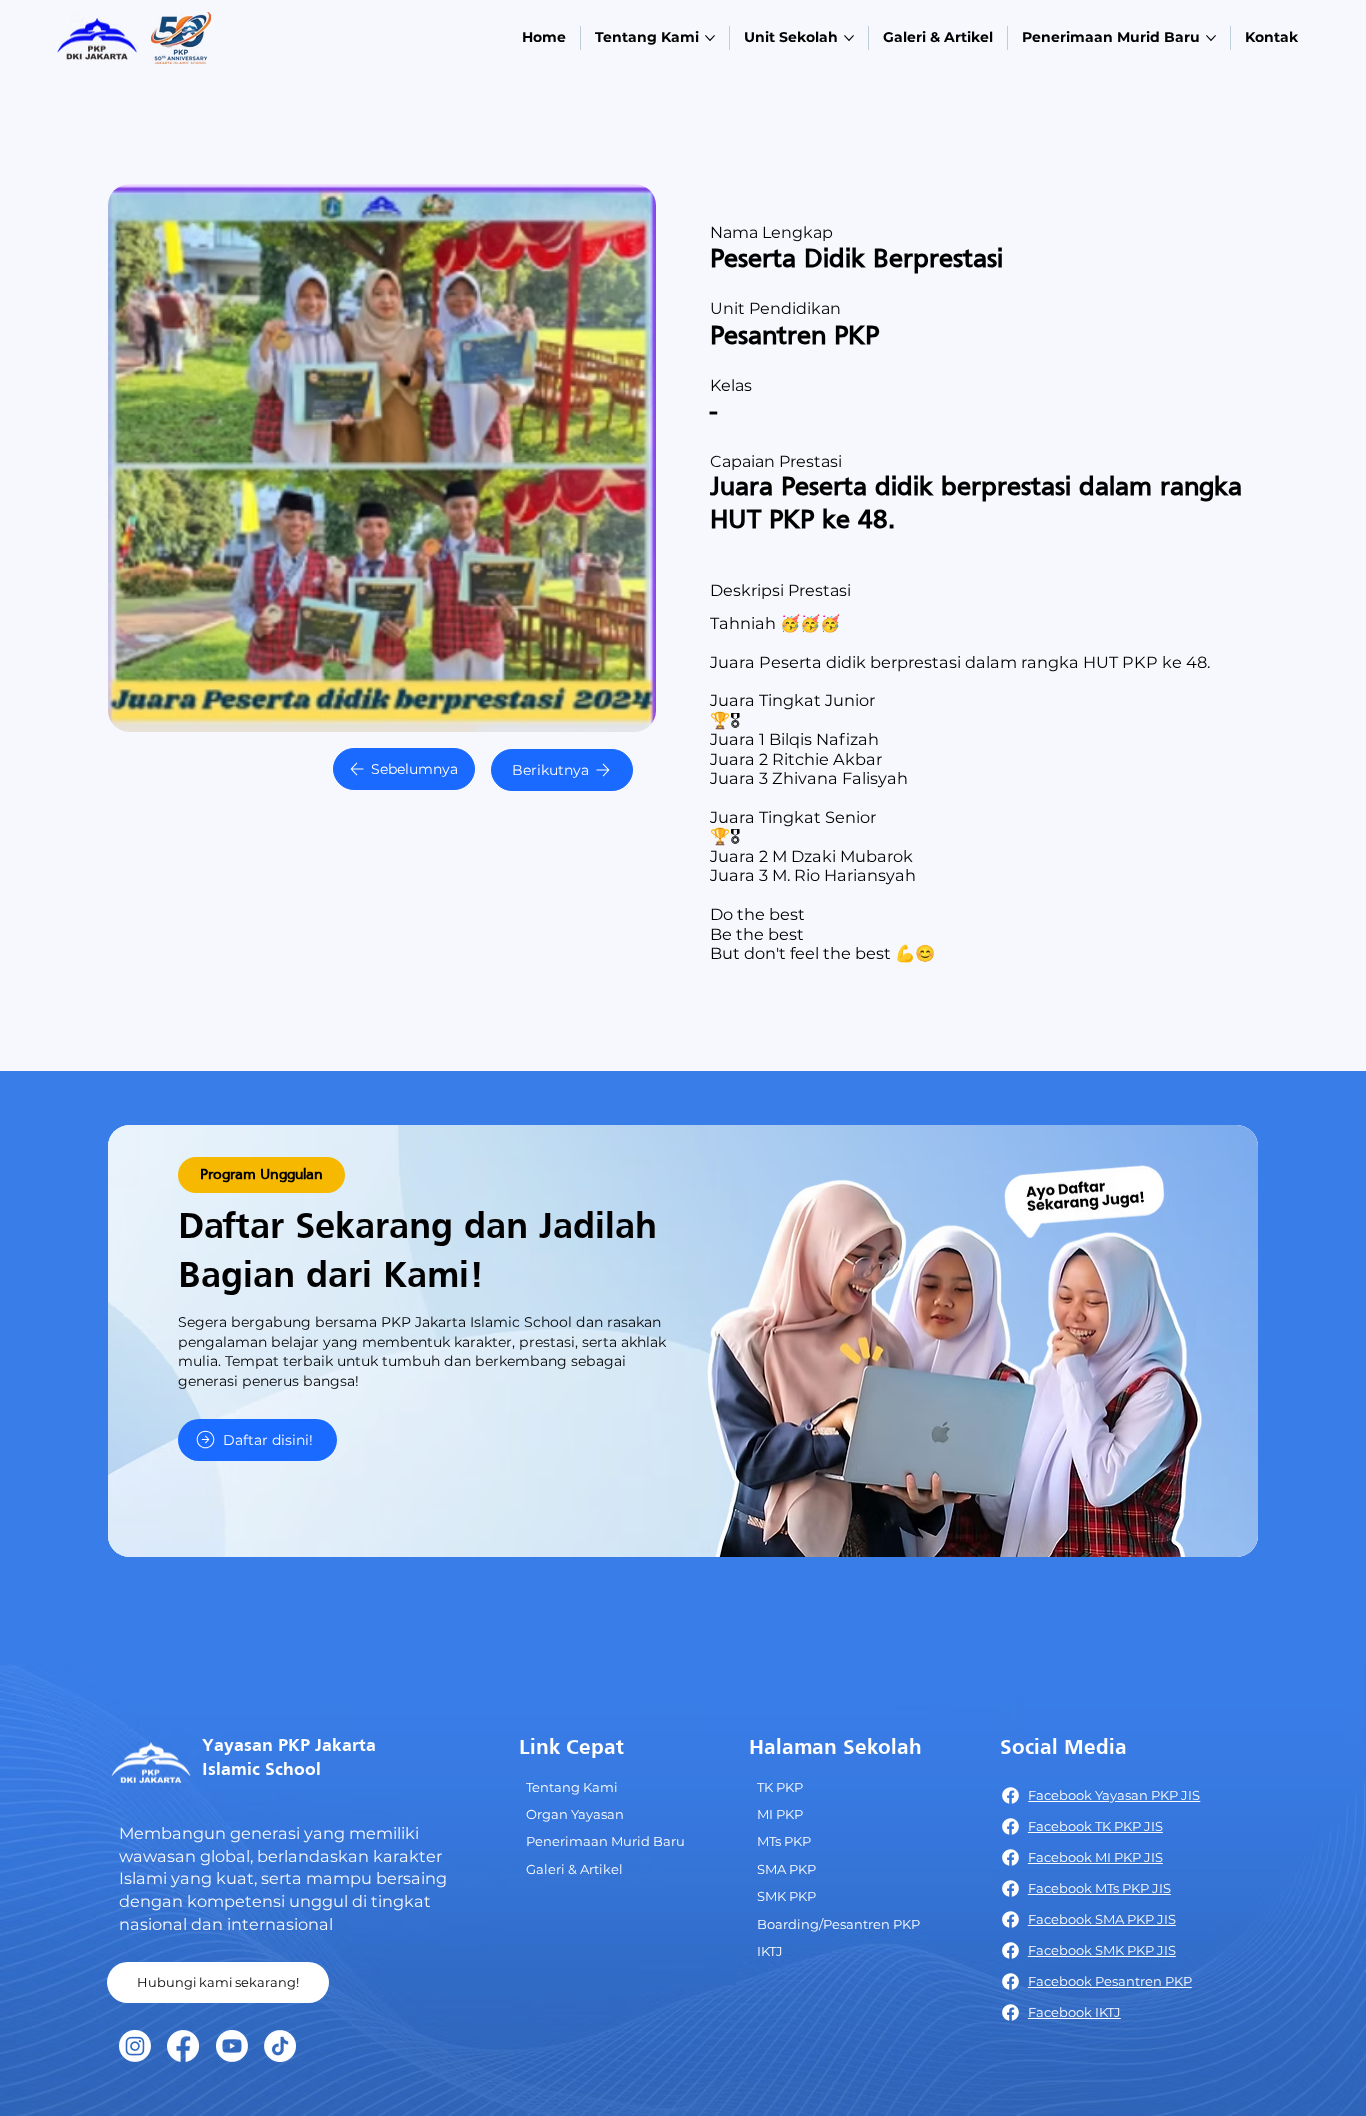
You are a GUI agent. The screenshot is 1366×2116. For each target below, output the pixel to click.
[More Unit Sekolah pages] (849, 38)
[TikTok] (280, 2046)
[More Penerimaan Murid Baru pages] (1211, 38)
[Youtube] (232, 2046)
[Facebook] (183, 2046)
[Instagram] (135, 2046)
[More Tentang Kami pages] (710, 38)
